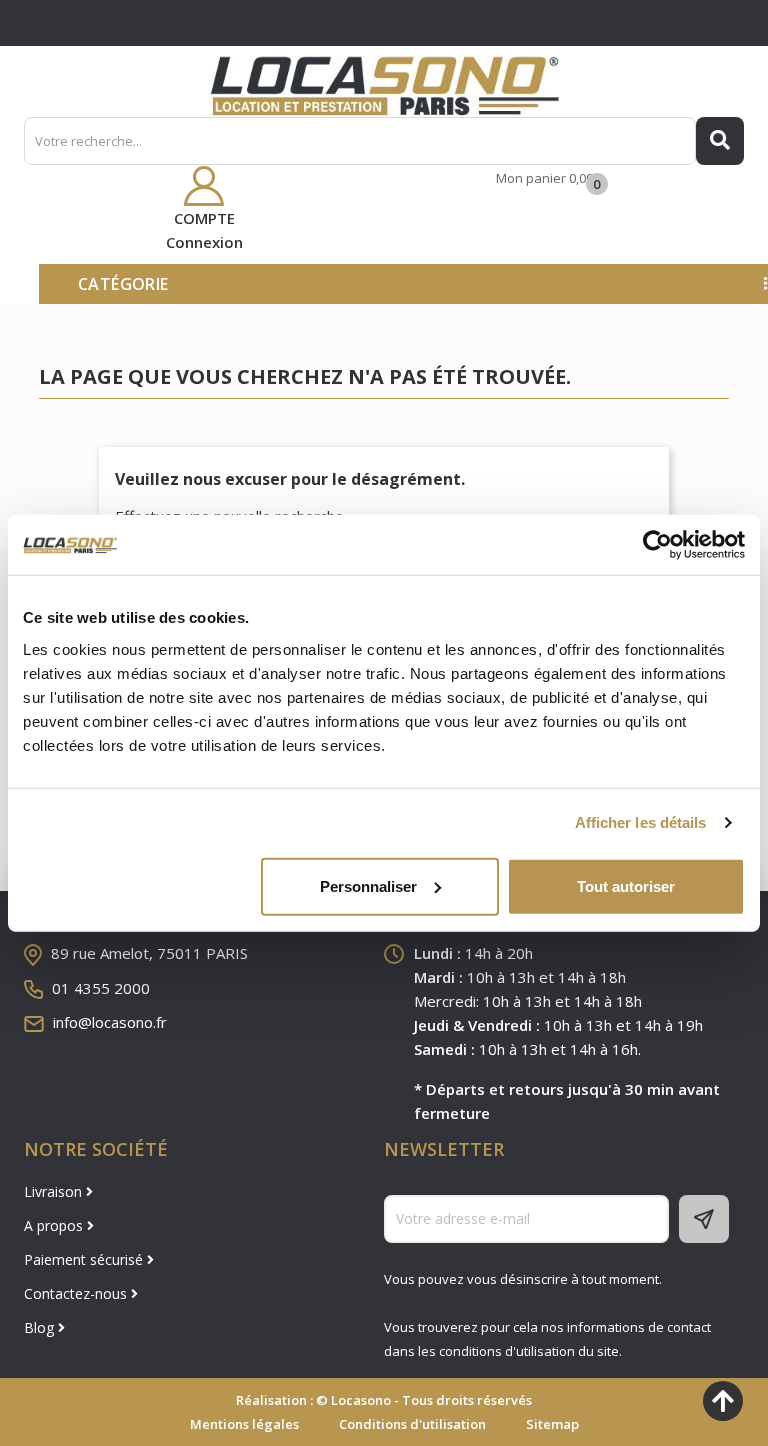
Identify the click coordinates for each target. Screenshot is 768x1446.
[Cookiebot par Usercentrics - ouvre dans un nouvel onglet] (657, 545)
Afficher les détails (641, 822)
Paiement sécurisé (85, 1259)
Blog (41, 1327)
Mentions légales (244, 1424)
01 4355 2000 (101, 988)
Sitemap (552, 1424)
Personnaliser (368, 885)
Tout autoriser (626, 885)
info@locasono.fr (110, 1022)
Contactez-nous (77, 1293)
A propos (55, 1225)
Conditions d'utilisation (412, 1424)
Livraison (55, 1191)
